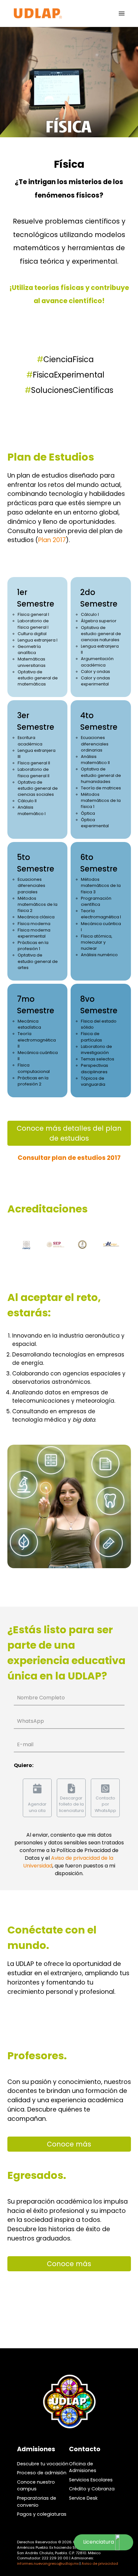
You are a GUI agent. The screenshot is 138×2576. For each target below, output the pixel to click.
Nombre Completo (41, 1698)
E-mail (25, 1744)
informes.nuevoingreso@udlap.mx (48, 2563)
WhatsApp (30, 1721)
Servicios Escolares (91, 2480)
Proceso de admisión (42, 2473)
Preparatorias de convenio (37, 2502)
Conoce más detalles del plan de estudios (69, 1133)
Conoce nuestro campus (36, 2486)
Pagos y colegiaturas (42, 2514)
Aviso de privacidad (100, 2563)
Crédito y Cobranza (92, 2489)
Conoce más (69, 2144)
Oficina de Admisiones (83, 2467)
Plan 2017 (52, 540)
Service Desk (83, 2498)
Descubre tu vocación (43, 2464)
